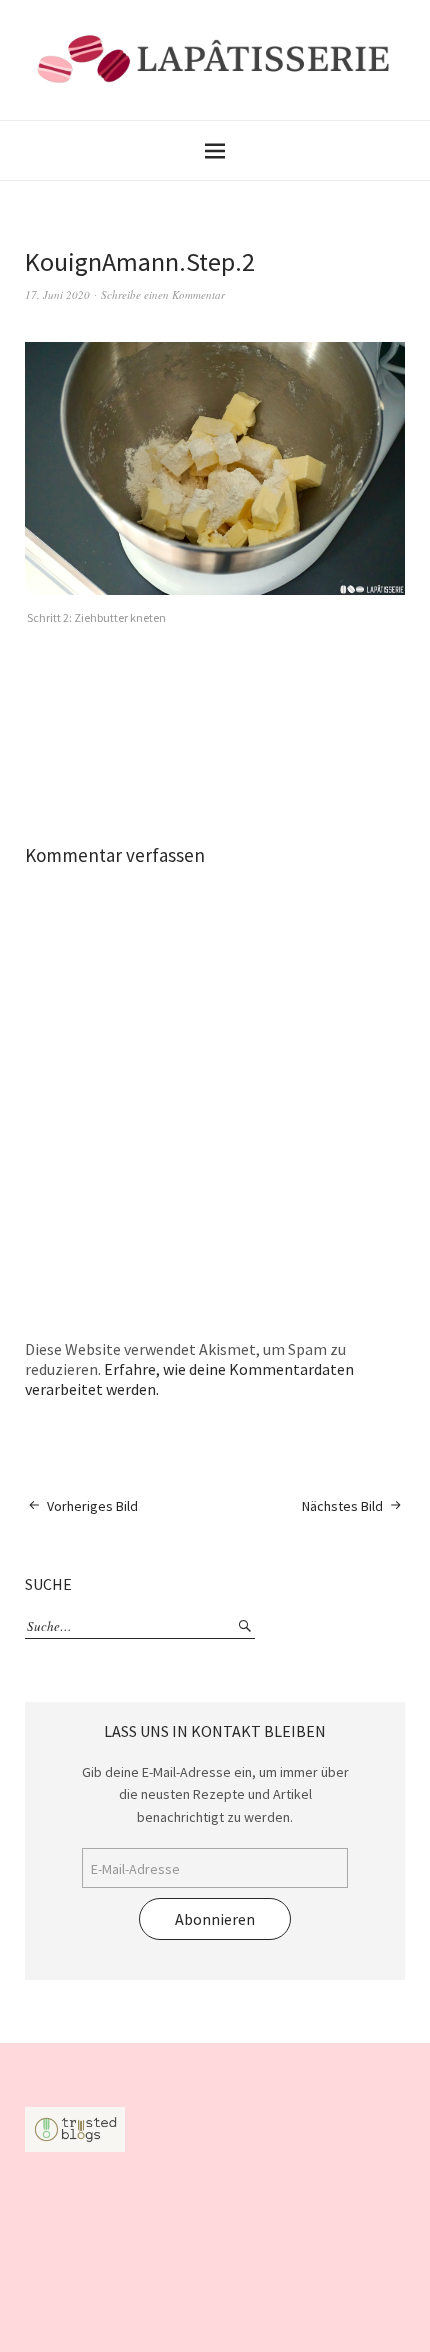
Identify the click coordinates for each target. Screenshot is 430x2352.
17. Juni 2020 (57, 294)
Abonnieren (215, 1919)
